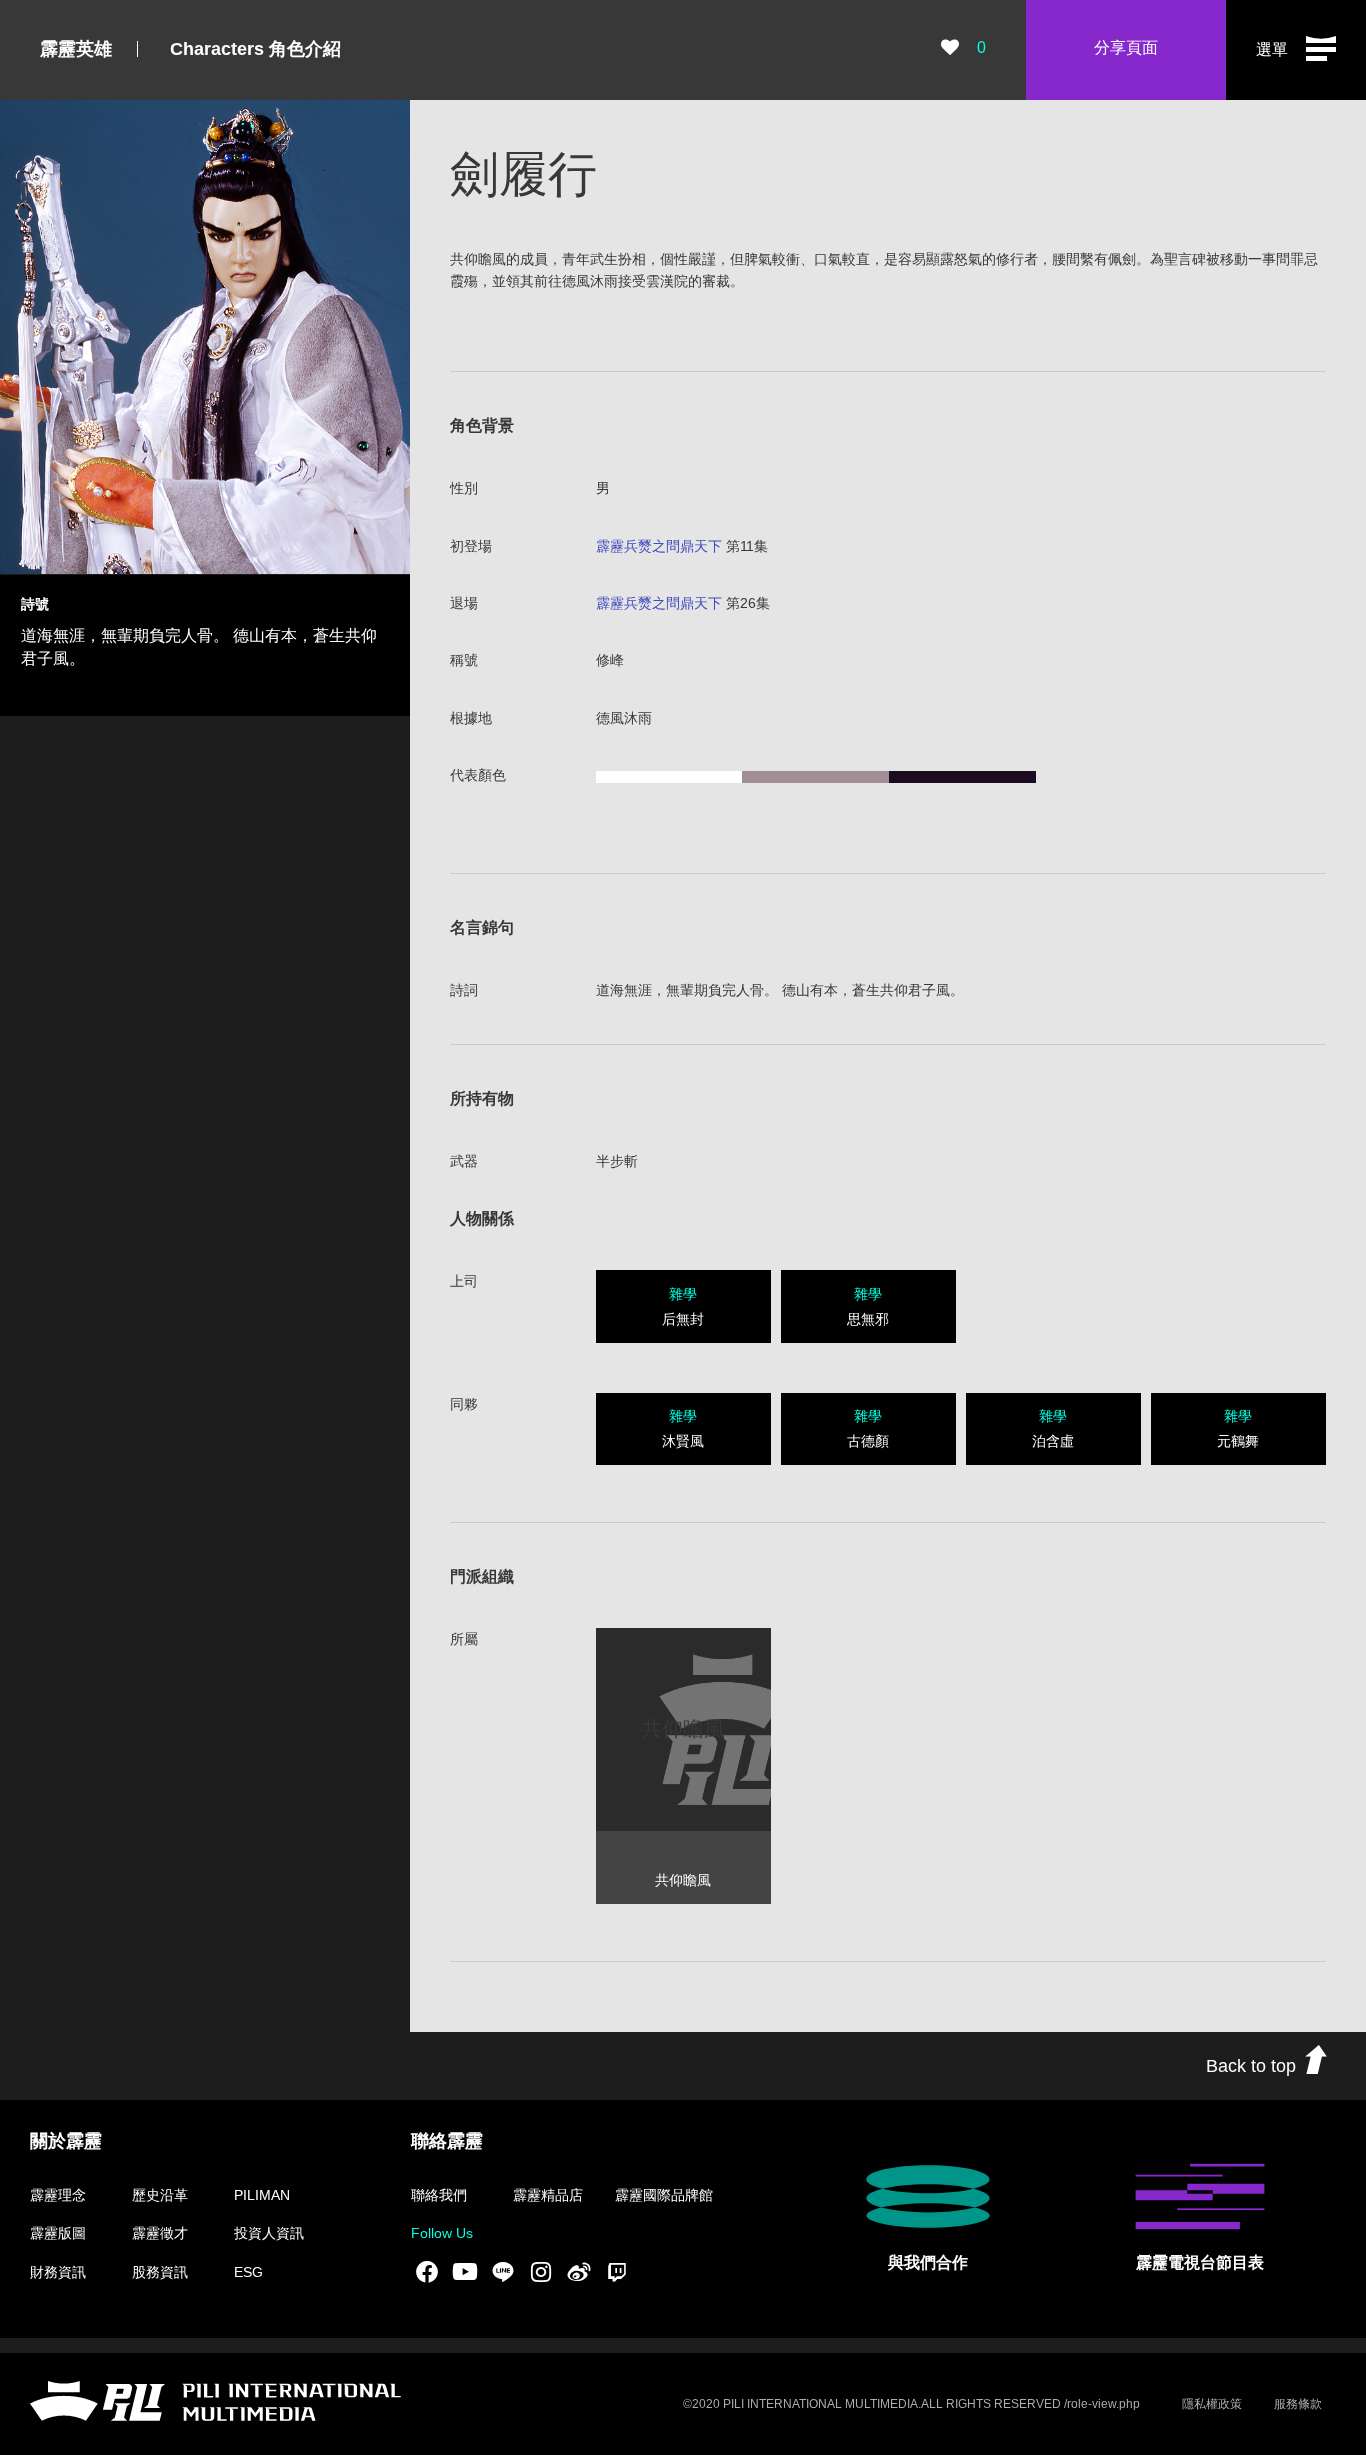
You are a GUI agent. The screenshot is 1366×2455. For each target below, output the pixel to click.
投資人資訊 (269, 2233)
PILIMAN (262, 2195)
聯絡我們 (439, 2195)
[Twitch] (617, 2271)
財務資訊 (58, 2272)
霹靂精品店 (548, 2195)
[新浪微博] (579, 2271)
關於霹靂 (66, 2141)
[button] (1296, 50)
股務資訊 (160, 2272)
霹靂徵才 (160, 2233)
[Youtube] (465, 2271)
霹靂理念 (58, 2195)
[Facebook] (427, 2271)
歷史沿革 (160, 2195)
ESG (248, 2272)
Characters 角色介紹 (255, 49)
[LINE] (503, 2271)
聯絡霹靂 (447, 2141)
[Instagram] (541, 2271)
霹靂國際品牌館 (664, 2195)
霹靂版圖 (58, 2233)
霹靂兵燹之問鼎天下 (659, 546)
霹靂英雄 (76, 49)
